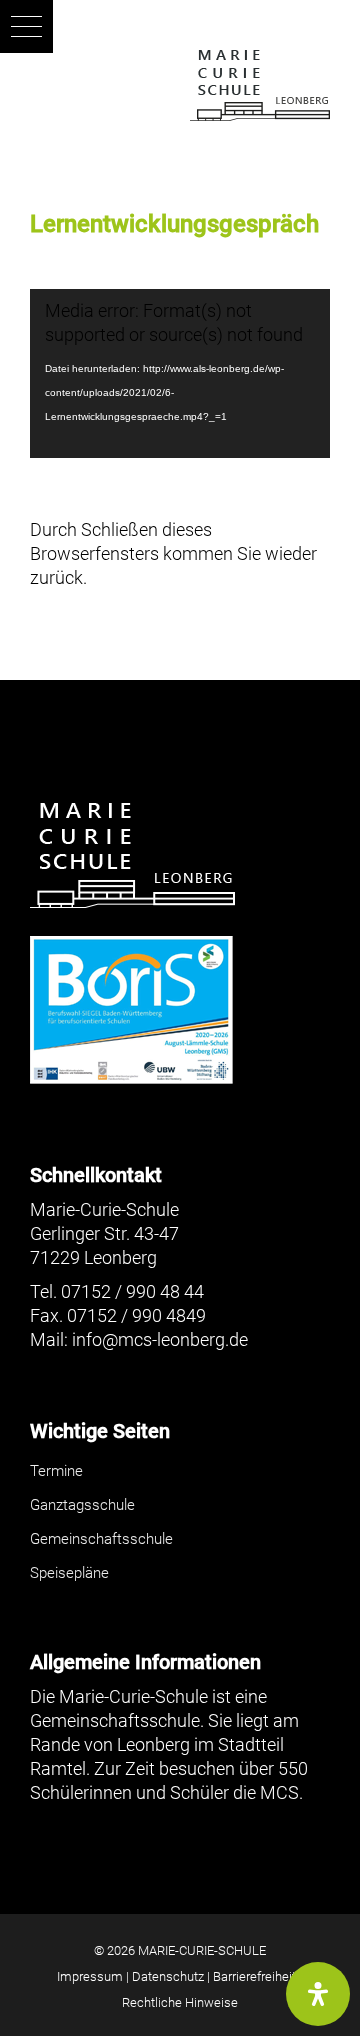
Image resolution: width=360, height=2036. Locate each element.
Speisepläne (69, 1573)
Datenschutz (168, 1976)
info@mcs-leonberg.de (160, 1339)
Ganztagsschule (82, 1505)
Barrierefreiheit (254, 1976)
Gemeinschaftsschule (101, 1539)
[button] (26, 26)
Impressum (90, 1976)
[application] (180, 373)
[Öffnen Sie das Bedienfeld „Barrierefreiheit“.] (318, 1994)
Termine (56, 1471)
